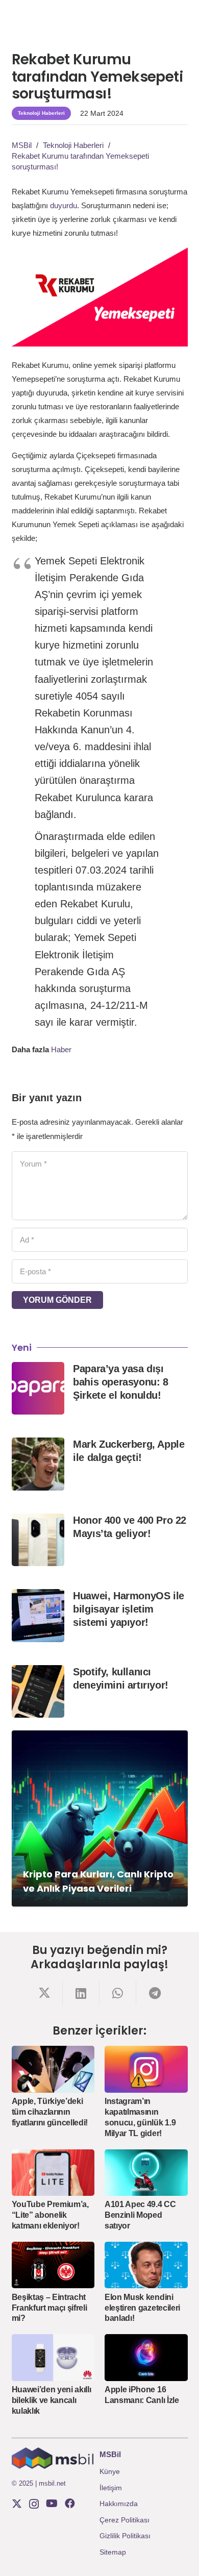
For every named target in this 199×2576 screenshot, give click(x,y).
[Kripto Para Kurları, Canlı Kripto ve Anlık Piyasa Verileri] (100, 1818)
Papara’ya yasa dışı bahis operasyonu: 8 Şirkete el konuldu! (120, 1382)
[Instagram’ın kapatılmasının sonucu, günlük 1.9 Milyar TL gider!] (146, 2069)
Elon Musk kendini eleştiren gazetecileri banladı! (142, 2308)
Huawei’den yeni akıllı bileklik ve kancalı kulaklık (52, 2400)
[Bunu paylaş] (44, 1993)
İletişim (111, 2488)
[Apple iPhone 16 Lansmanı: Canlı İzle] (146, 2357)
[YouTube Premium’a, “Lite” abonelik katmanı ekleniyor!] (53, 2173)
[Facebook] (70, 2504)
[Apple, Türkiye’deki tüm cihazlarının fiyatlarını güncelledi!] (53, 2069)
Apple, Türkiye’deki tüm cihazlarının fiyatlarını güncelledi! (50, 2112)
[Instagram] (34, 2504)
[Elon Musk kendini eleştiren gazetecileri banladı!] (146, 2265)
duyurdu (64, 205)
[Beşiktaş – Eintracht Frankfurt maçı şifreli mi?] (53, 2265)
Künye (110, 2471)
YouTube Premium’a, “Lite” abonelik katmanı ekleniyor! (50, 2215)
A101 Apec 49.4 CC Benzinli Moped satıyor (140, 2215)
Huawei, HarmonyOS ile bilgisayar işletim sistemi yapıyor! (129, 1609)
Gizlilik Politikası (125, 2536)
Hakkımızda (119, 2504)
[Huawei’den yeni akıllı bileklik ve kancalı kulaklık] (53, 2357)
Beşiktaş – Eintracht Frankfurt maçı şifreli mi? (49, 2308)
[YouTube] (52, 2504)
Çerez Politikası (125, 2520)
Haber (61, 1049)
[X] (17, 2504)
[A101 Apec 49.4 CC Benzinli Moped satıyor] (146, 2173)
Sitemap (113, 2552)
